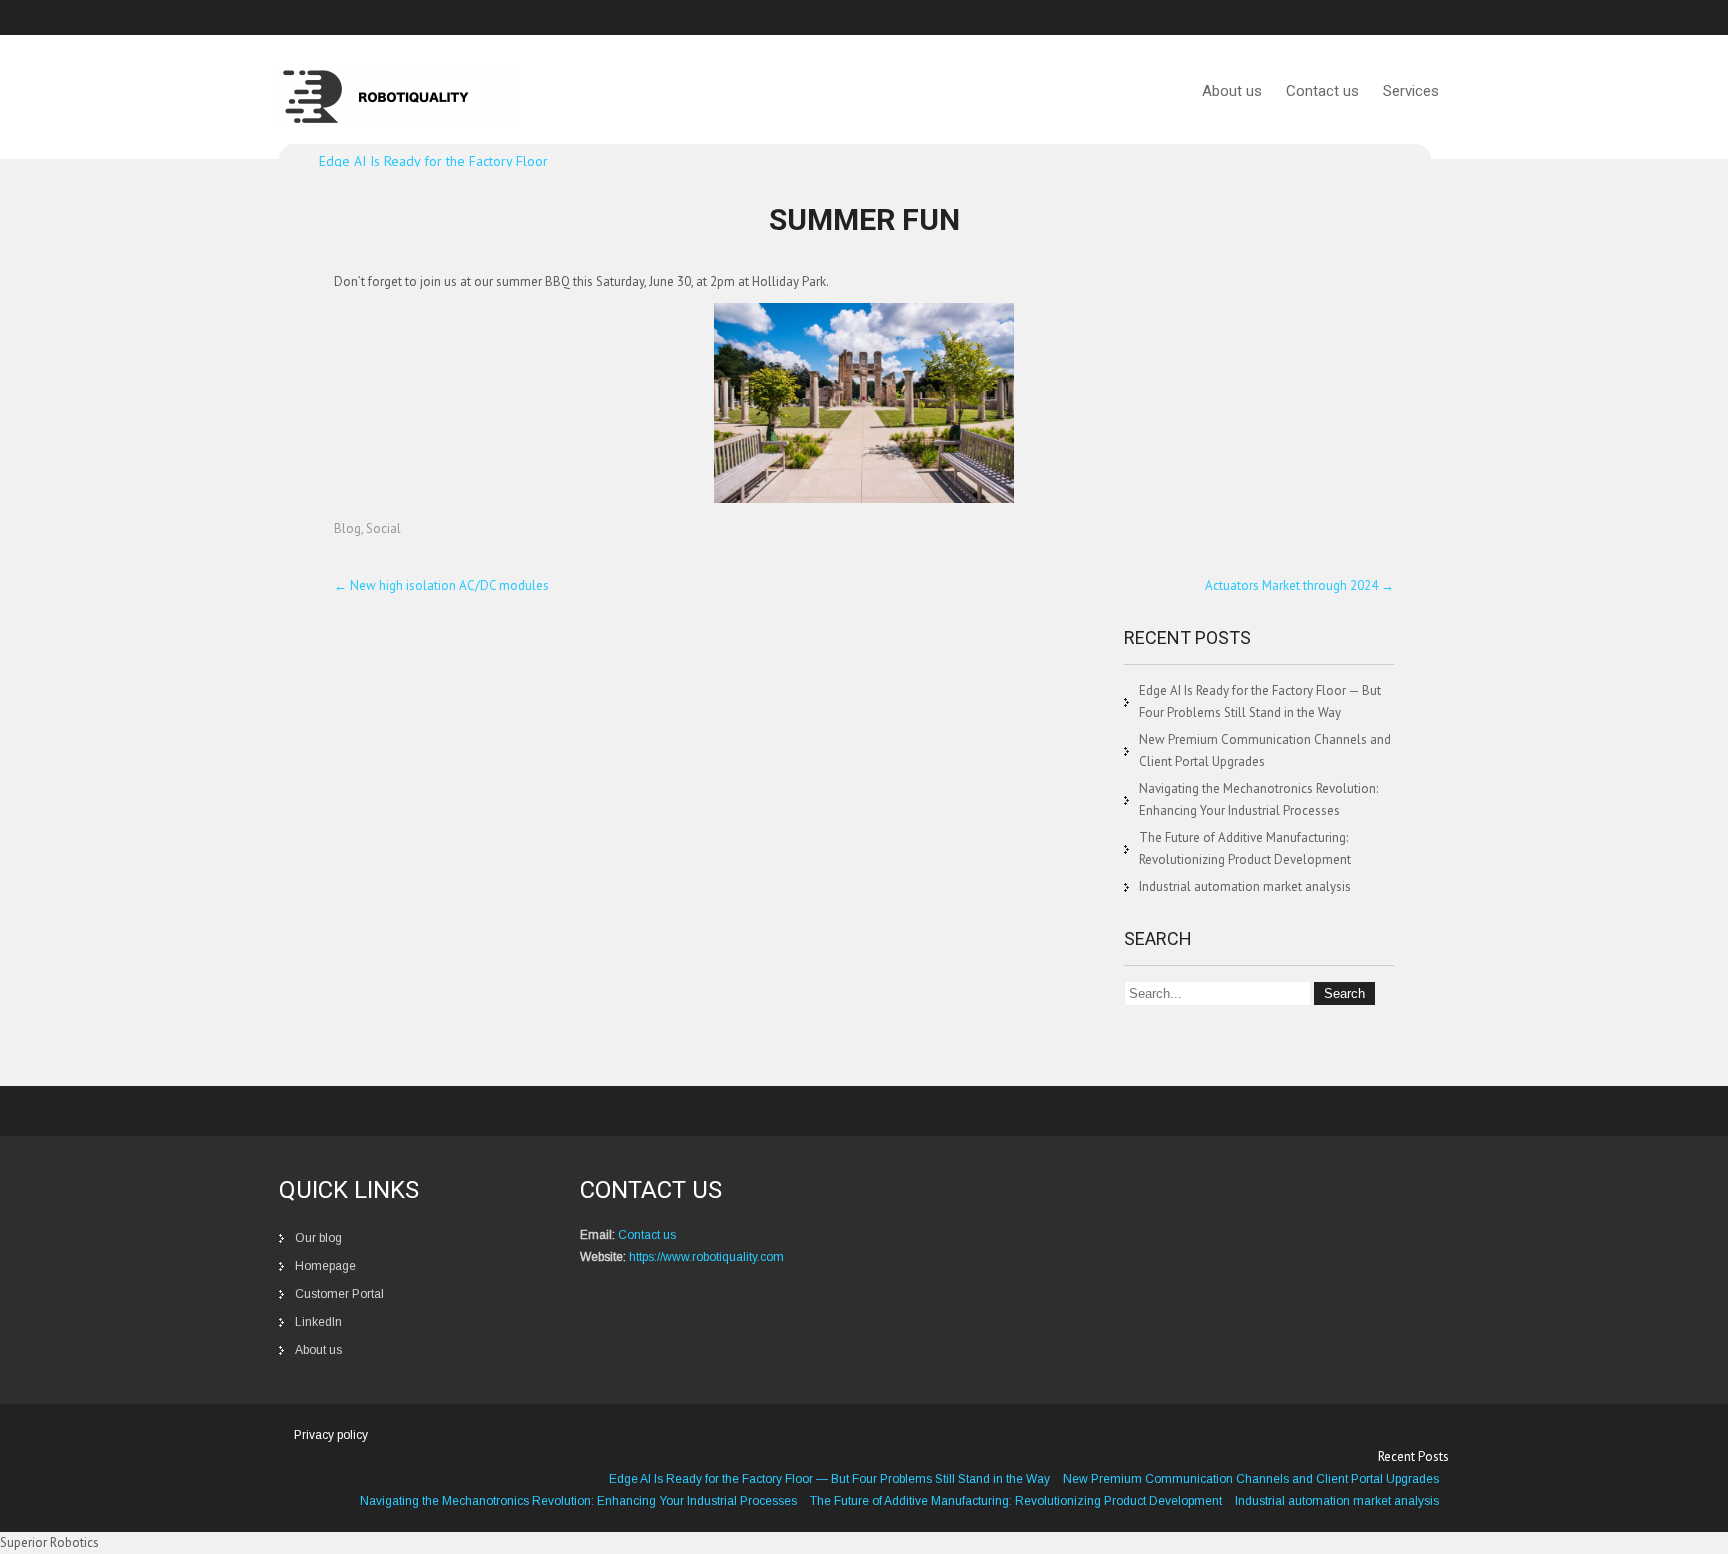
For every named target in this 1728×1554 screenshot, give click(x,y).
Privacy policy (331, 1435)
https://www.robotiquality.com (706, 1257)
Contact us (1322, 91)
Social (383, 528)
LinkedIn (318, 1322)
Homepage (325, 1266)
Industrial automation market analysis (1245, 886)
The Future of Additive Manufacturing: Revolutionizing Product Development (1016, 1501)
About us (1232, 91)
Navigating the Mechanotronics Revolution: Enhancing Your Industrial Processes (578, 1501)
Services (1411, 91)
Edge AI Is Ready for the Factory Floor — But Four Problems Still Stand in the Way (829, 1479)
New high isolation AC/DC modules (441, 585)
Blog (347, 528)
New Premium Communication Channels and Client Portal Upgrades (1251, 1479)
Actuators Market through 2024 (1299, 585)
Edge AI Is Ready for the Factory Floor (433, 161)
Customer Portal (339, 1294)
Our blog (318, 1238)
